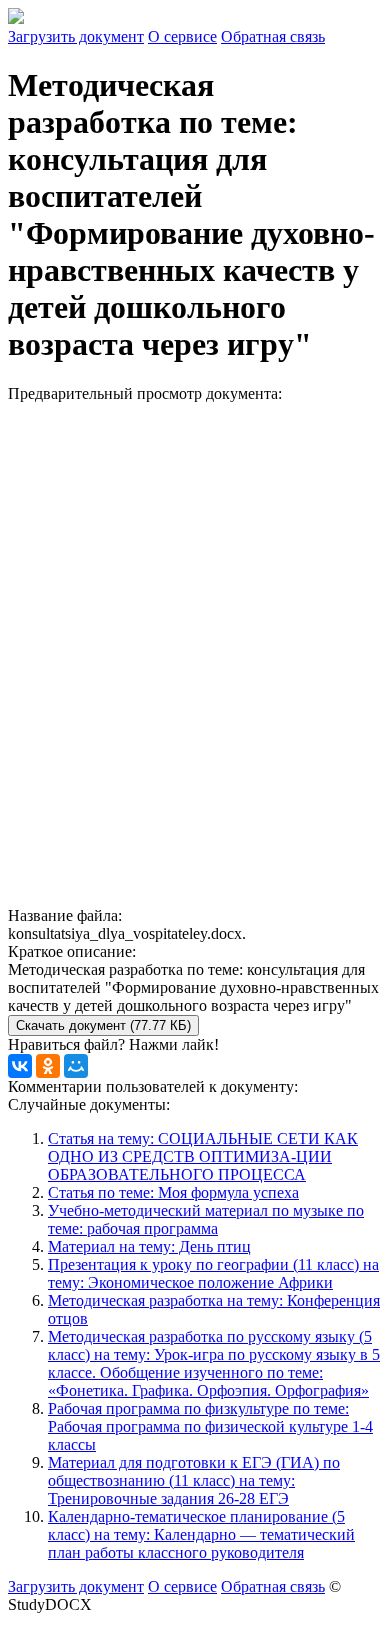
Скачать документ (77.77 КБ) (103, 1025)
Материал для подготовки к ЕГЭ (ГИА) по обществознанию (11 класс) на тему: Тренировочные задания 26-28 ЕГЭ (194, 1480)
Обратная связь (273, 36)
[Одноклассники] (48, 1066)
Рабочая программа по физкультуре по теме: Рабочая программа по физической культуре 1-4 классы (210, 1426)
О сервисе (182, 36)
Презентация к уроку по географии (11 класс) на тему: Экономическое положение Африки (213, 1273)
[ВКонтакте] (20, 1066)
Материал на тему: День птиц (149, 1246)
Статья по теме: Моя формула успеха (173, 1192)
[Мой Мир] (76, 1066)
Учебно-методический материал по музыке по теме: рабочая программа (206, 1219)
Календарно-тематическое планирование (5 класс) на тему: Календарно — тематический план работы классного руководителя (201, 1534)
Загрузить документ (76, 36)
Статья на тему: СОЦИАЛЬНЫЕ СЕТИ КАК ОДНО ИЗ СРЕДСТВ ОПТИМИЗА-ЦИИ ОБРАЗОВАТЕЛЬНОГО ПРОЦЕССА (203, 1156)
